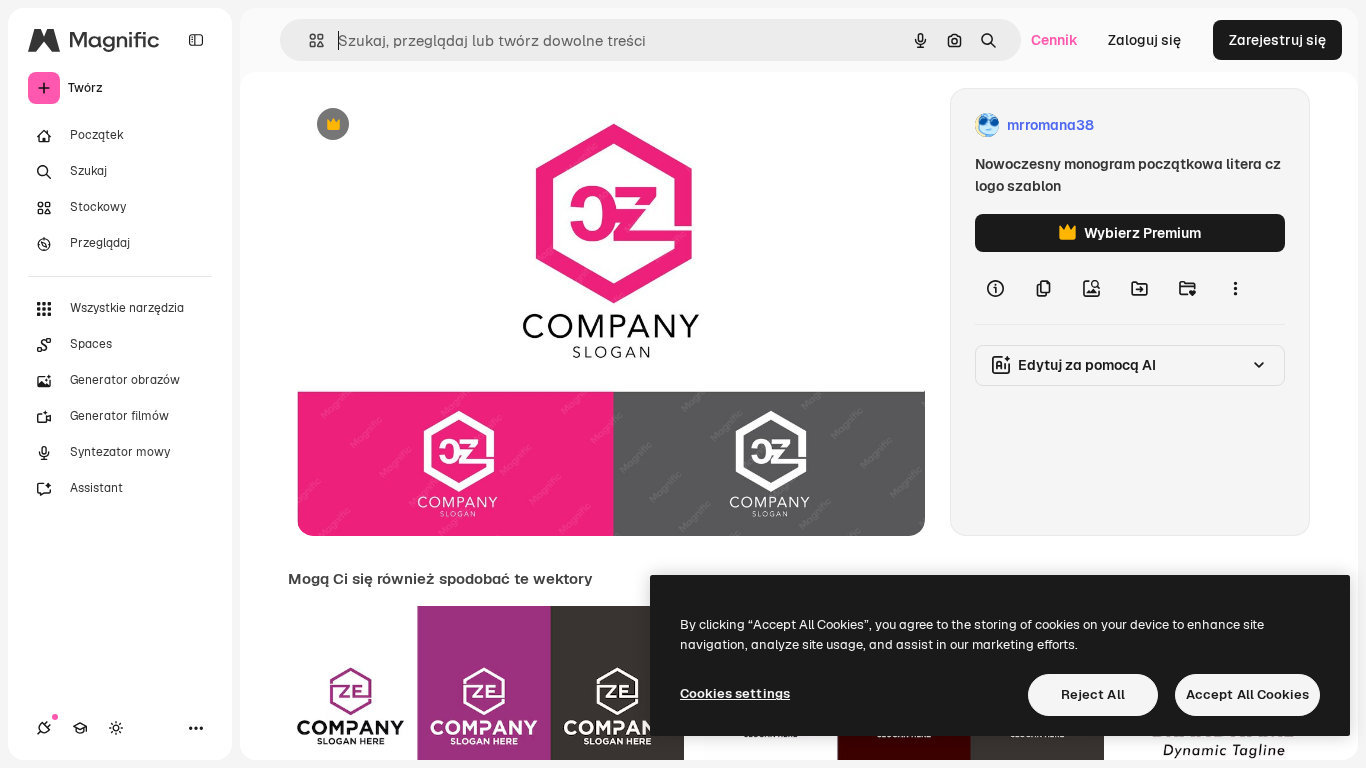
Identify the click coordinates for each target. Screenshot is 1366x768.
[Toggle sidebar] (196, 40)
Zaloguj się (1144, 40)
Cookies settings (735, 693)
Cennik (1054, 40)
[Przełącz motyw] (116, 728)
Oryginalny (435, 125)
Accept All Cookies (1247, 694)
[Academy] (80, 728)
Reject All (1093, 694)
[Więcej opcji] (1235, 288)
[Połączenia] (44, 728)
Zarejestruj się (1277, 40)
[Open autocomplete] (308, 40)
